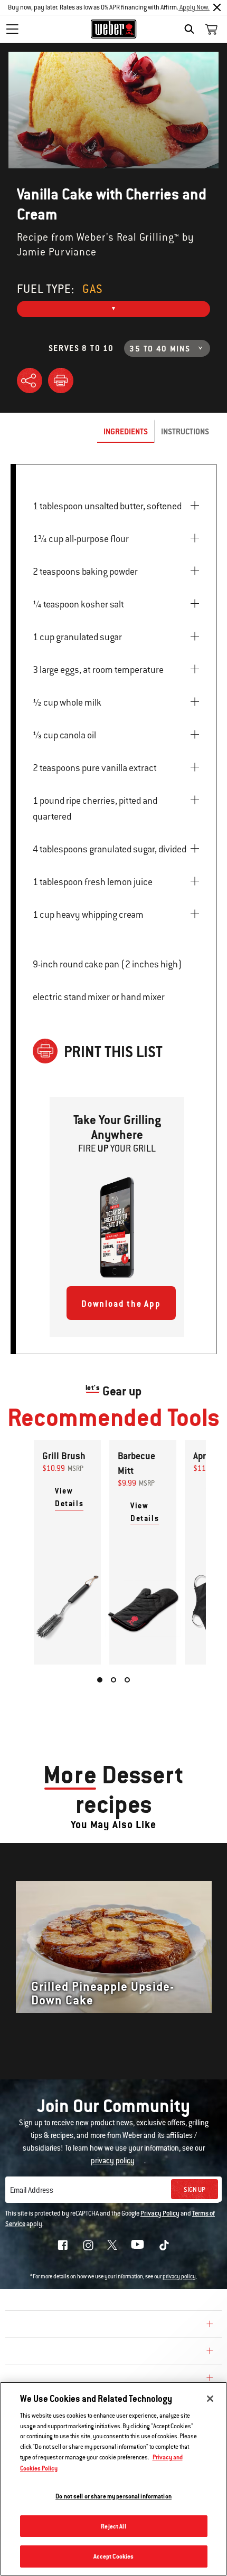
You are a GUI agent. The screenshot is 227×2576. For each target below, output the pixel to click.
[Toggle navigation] (12, 29)
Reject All (113, 2526)
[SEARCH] (192, 29)
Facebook (63, 2245)
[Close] (217, 7)
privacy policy (179, 2276)
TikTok (164, 2245)
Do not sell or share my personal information (113, 2496)
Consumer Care (44, 2352)
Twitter (112, 2245)
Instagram (88, 2245)
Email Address (32, 2190)
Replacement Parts (54, 2379)
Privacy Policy (160, 2213)
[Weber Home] (114, 29)
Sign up (195, 2190)
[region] (113, 2479)
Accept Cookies (114, 2556)
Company (29, 2325)
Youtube (138, 2244)
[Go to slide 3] (127, 1680)
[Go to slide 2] (113, 1680)
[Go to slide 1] (100, 1680)
